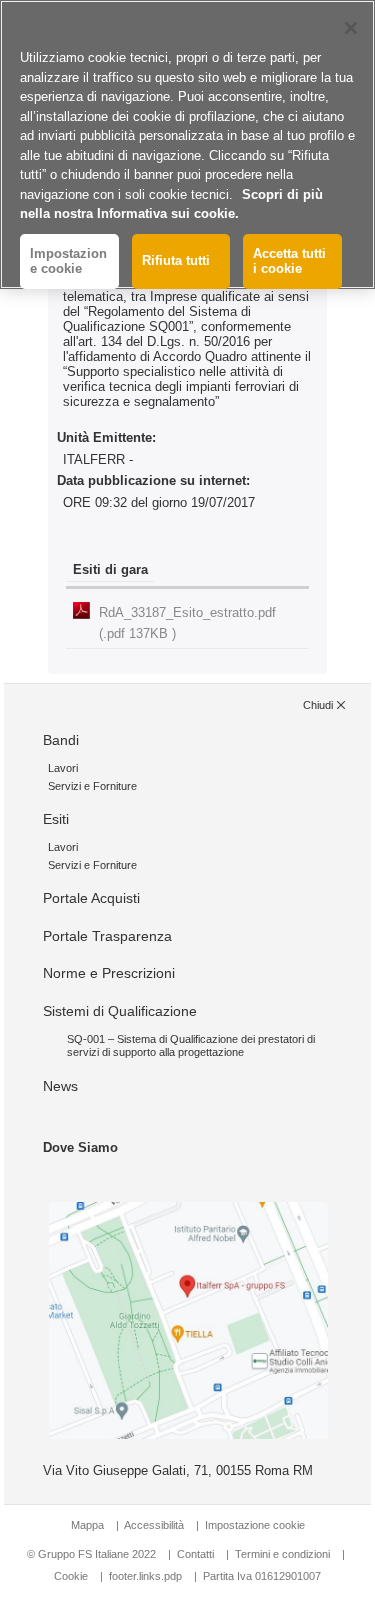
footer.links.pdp (145, 1576)
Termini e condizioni (282, 1554)
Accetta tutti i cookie (289, 261)
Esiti (56, 819)
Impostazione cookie (255, 1525)
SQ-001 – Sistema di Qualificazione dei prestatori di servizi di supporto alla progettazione (191, 1045)
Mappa (87, 1525)
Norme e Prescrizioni (109, 973)
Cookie (71, 1576)
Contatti (195, 1554)
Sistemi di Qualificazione (120, 1011)
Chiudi (318, 705)
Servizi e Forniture (92, 786)
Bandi (61, 740)
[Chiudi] (351, 28)
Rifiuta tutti (176, 260)
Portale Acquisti (91, 898)
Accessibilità (155, 1525)
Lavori (63, 768)
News (60, 1086)
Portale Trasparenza (107, 936)
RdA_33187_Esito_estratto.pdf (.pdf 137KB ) (187, 623)
